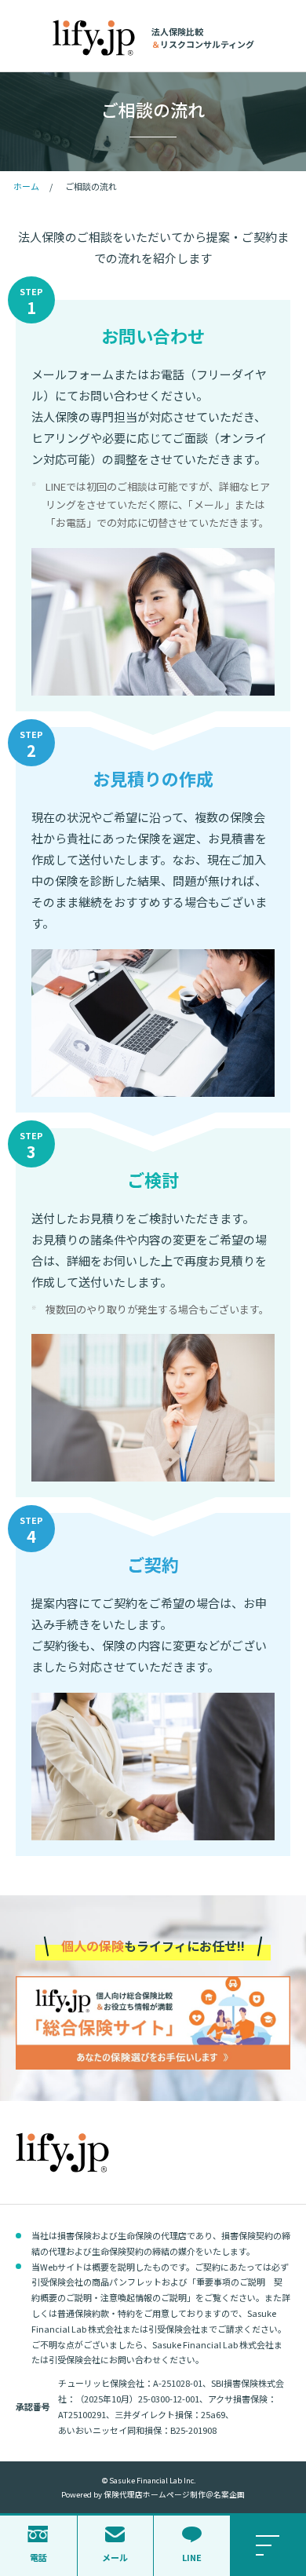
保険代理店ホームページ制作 (155, 2494)
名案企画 (229, 2494)
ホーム (26, 186)
